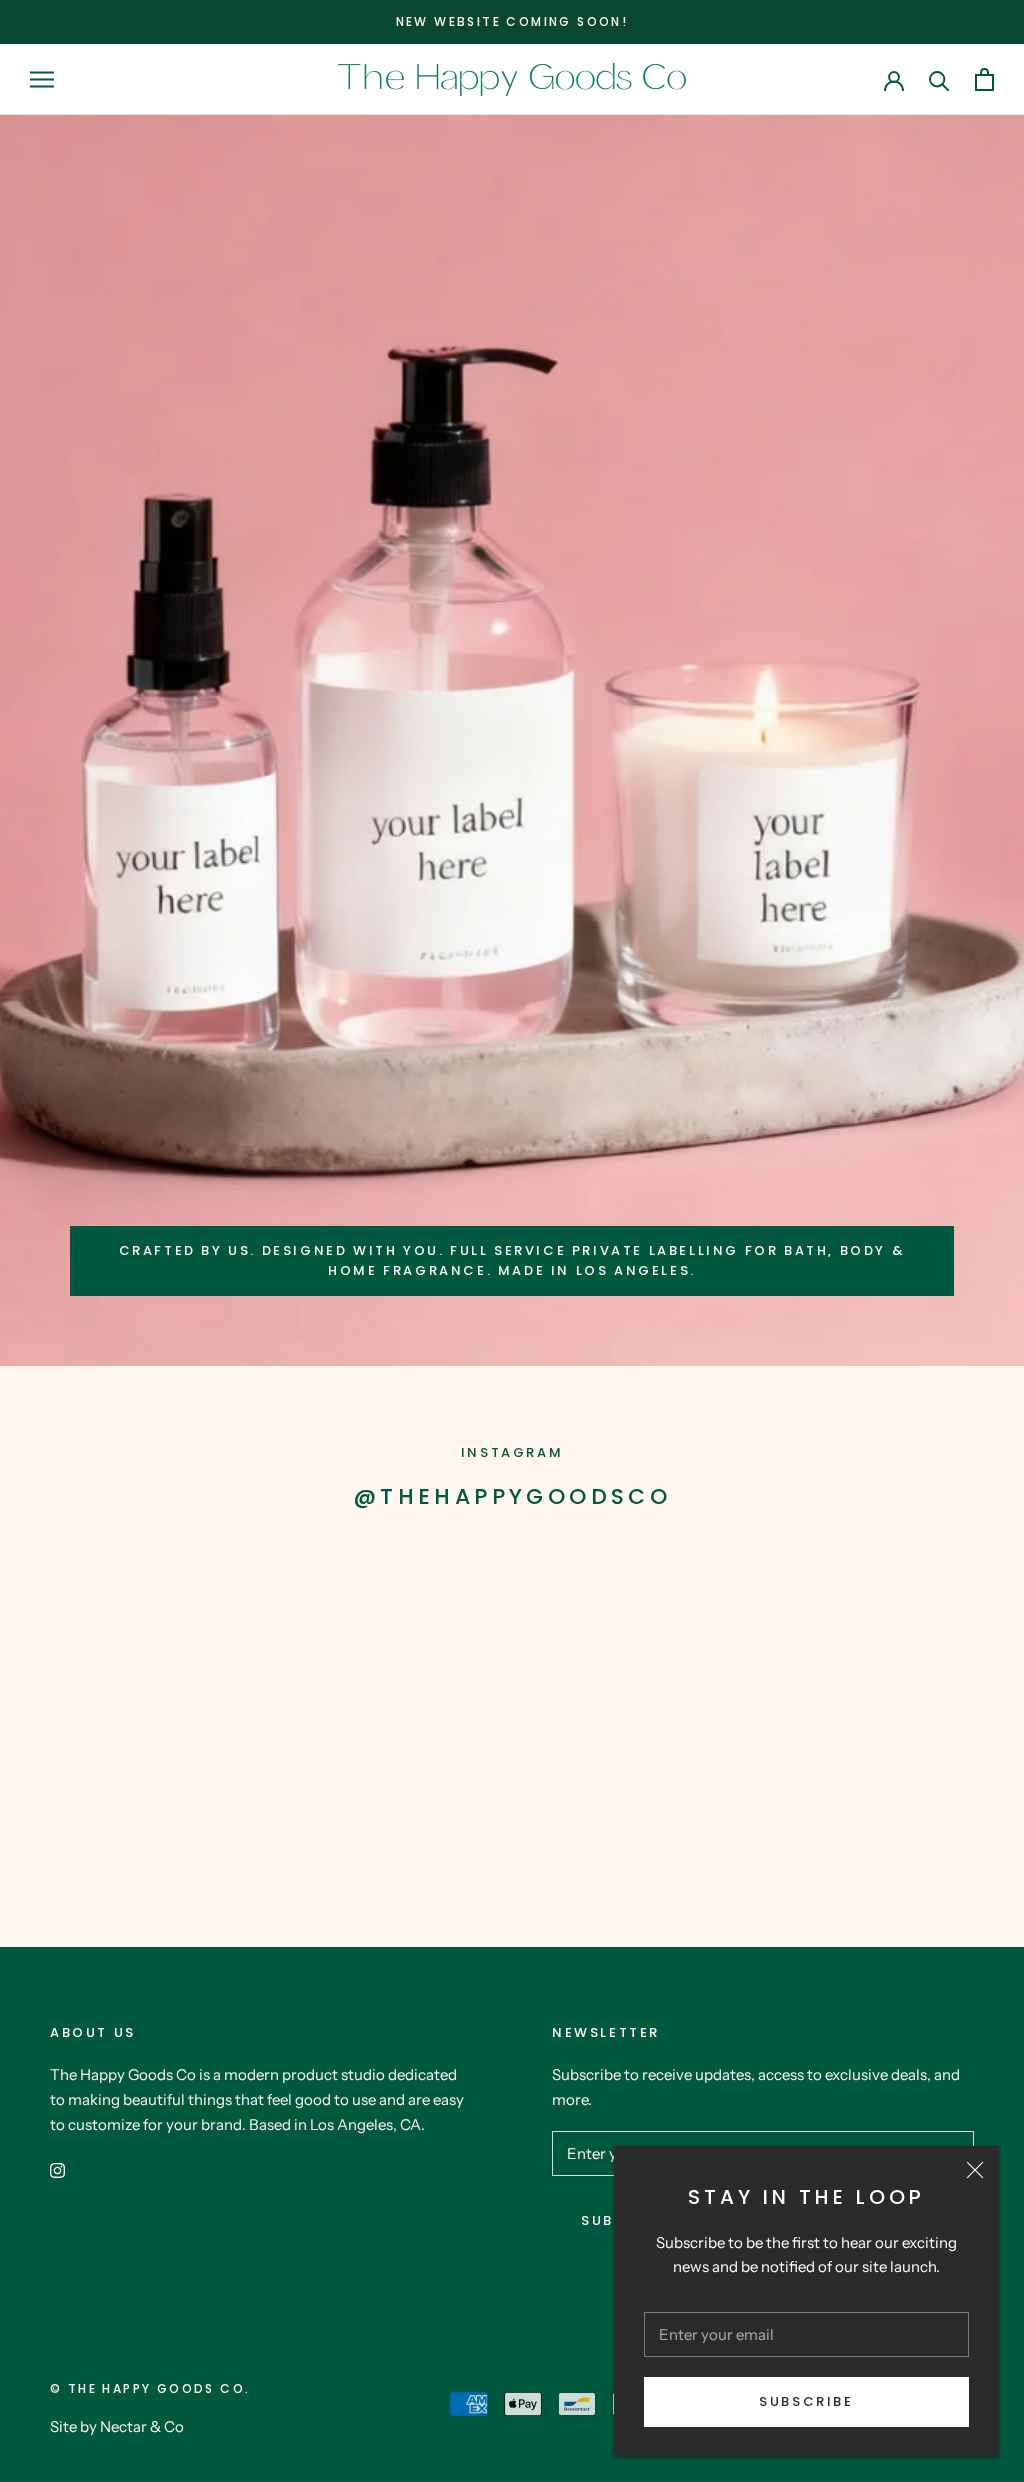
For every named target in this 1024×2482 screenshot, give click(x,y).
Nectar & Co (142, 2426)
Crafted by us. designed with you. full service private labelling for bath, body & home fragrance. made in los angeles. (512, 1260)
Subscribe (806, 2401)
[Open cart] (984, 79)
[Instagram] (57, 2169)
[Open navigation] (42, 79)
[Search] (939, 79)
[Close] (975, 2170)
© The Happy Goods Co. (150, 2388)
